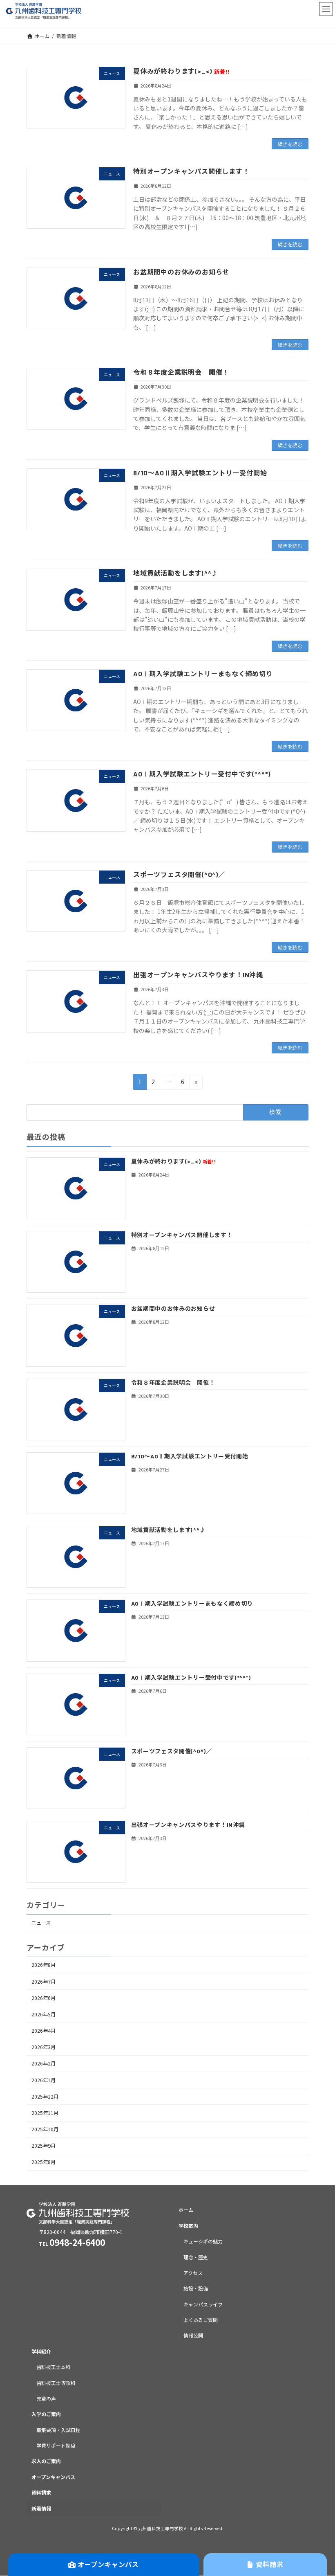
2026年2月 (44, 2064)
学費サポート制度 (56, 2445)
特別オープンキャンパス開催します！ (191, 171)
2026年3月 (44, 2047)
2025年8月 (44, 2162)
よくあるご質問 (201, 2320)
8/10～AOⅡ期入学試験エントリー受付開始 (200, 473)
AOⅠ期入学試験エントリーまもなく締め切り (203, 674)
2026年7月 (44, 1982)
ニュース (41, 1923)
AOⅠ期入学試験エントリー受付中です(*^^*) (202, 774)
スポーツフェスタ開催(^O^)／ (179, 874)
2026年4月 (44, 2031)
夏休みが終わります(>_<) (181, 71)
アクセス (193, 2273)
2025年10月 (45, 2129)
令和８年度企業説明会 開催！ (181, 372)
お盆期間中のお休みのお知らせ (181, 272)
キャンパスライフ (203, 2304)
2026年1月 (44, 2080)
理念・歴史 (196, 2257)
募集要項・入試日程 (58, 2430)
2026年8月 (44, 1965)
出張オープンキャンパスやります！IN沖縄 (198, 975)
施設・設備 (196, 2289)
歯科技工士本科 (54, 2367)
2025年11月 (45, 2113)
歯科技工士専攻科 (56, 2383)
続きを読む (290, 144)
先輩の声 (46, 2398)
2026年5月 (44, 2014)
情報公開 (193, 2336)
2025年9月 (44, 2146)
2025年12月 (45, 2097)
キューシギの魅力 (203, 2242)
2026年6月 (44, 1998)
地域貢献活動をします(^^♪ (176, 573)
